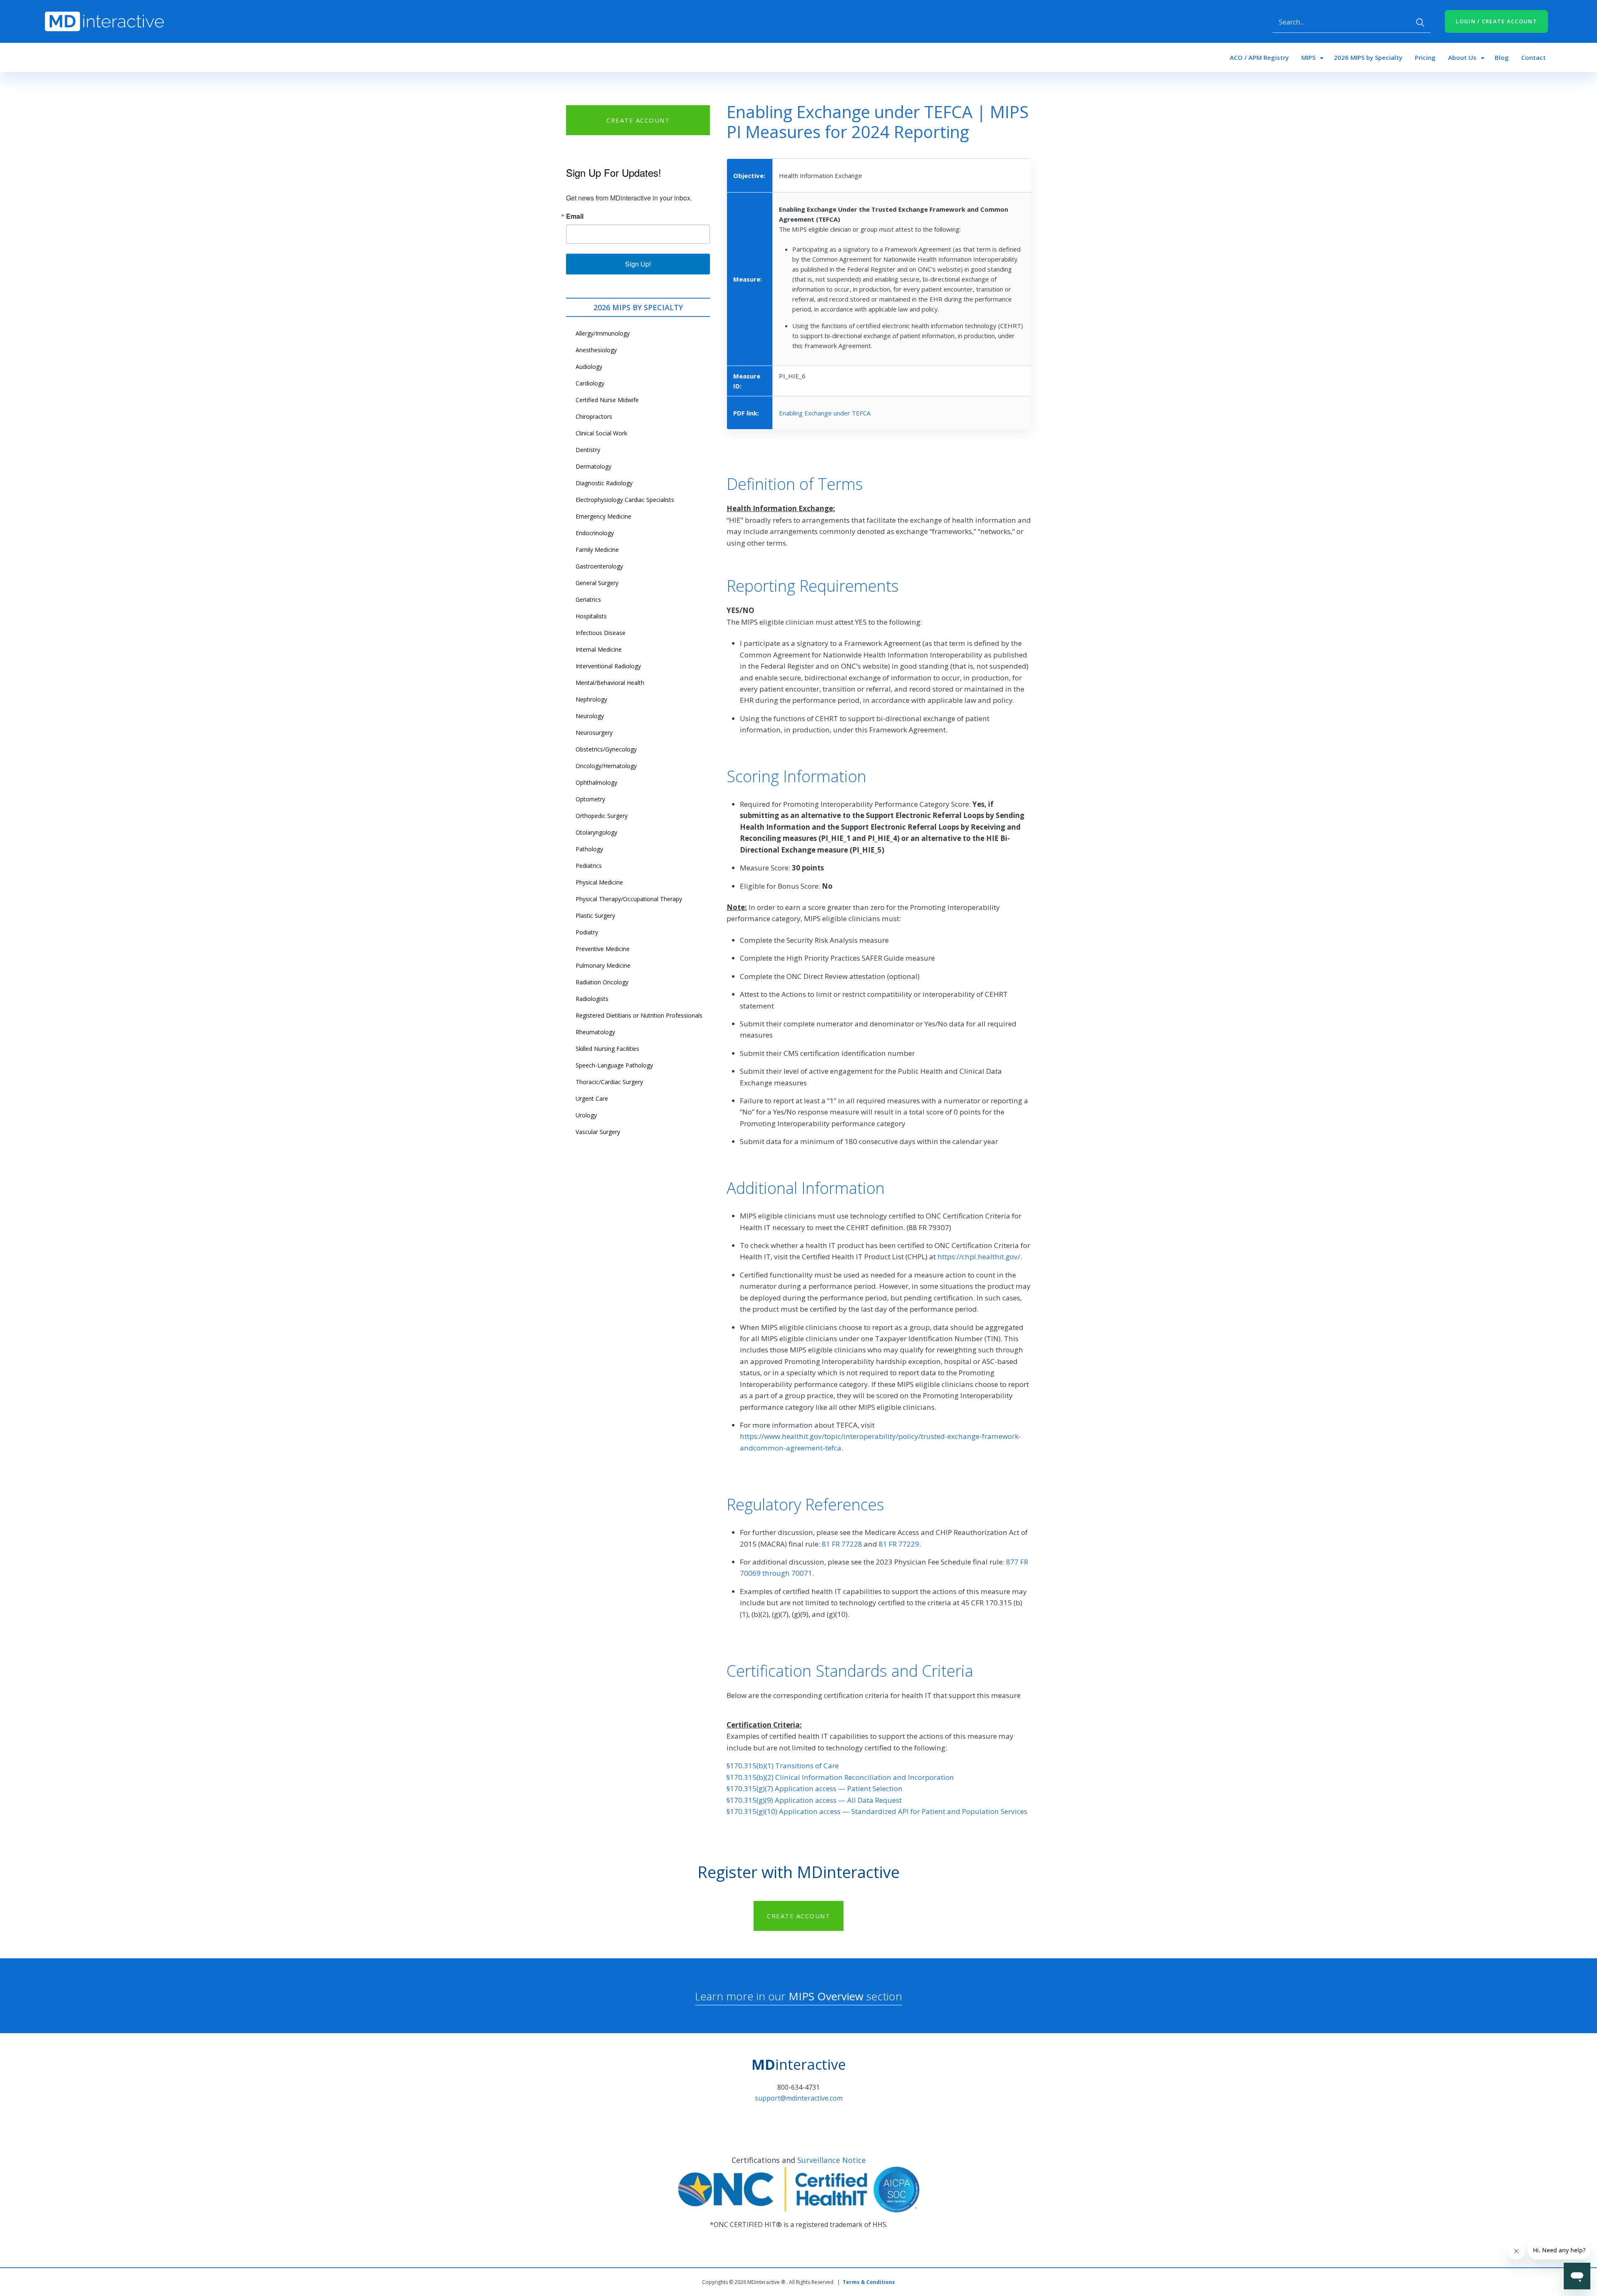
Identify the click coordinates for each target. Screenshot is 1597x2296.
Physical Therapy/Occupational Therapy (629, 899)
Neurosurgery (594, 733)
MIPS (1308, 57)
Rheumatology (595, 1032)
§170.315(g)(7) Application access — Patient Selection (815, 1788)
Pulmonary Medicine (603, 965)
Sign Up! (638, 264)
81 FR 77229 (899, 1544)
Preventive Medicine (603, 949)
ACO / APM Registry (1259, 57)
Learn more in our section (798, 1996)
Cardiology (590, 383)
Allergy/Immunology (603, 333)
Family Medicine (597, 550)
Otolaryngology (596, 832)
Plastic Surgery (595, 916)
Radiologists (592, 999)
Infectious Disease (601, 633)
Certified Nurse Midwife (607, 400)
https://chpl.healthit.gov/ (979, 1257)
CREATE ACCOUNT (638, 120)
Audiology (589, 367)
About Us (1462, 57)
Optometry (590, 799)
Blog (1502, 57)
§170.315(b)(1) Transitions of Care (783, 1766)
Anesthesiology (596, 350)
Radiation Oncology (602, 982)
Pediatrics (589, 866)
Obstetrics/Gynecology (606, 749)
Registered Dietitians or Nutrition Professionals (639, 1015)
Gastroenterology (599, 566)
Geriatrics (588, 599)
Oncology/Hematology (606, 766)
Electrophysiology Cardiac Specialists (625, 500)
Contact (1534, 57)
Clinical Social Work (601, 433)
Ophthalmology (596, 782)
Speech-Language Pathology (614, 1065)
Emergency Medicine (603, 516)
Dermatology (593, 466)
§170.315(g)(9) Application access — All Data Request (814, 1800)
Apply (1420, 22)
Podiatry (587, 932)
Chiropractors (594, 416)
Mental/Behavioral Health (610, 683)
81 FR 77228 (842, 1544)
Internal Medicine (599, 649)
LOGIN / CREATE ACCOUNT (1496, 21)
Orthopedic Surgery (602, 816)
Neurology (590, 716)
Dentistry (588, 450)
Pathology (589, 849)
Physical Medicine (599, 882)
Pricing (1425, 57)
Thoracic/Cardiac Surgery (609, 1082)
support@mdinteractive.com (799, 2098)
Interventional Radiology (608, 666)
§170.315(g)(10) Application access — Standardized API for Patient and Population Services (877, 1811)
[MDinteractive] (104, 21)
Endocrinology (595, 533)
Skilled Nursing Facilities (607, 1049)
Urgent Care (592, 1099)
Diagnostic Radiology (604, 483)
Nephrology (591, 699)
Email (575, 216)
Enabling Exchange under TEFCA (825, 413)
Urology (586, 1115)
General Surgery (597, 583)
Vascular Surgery (598, 1132)
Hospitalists (591, 616)
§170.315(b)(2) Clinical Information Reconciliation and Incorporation (840, 1777)
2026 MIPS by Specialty (1368, 57)
